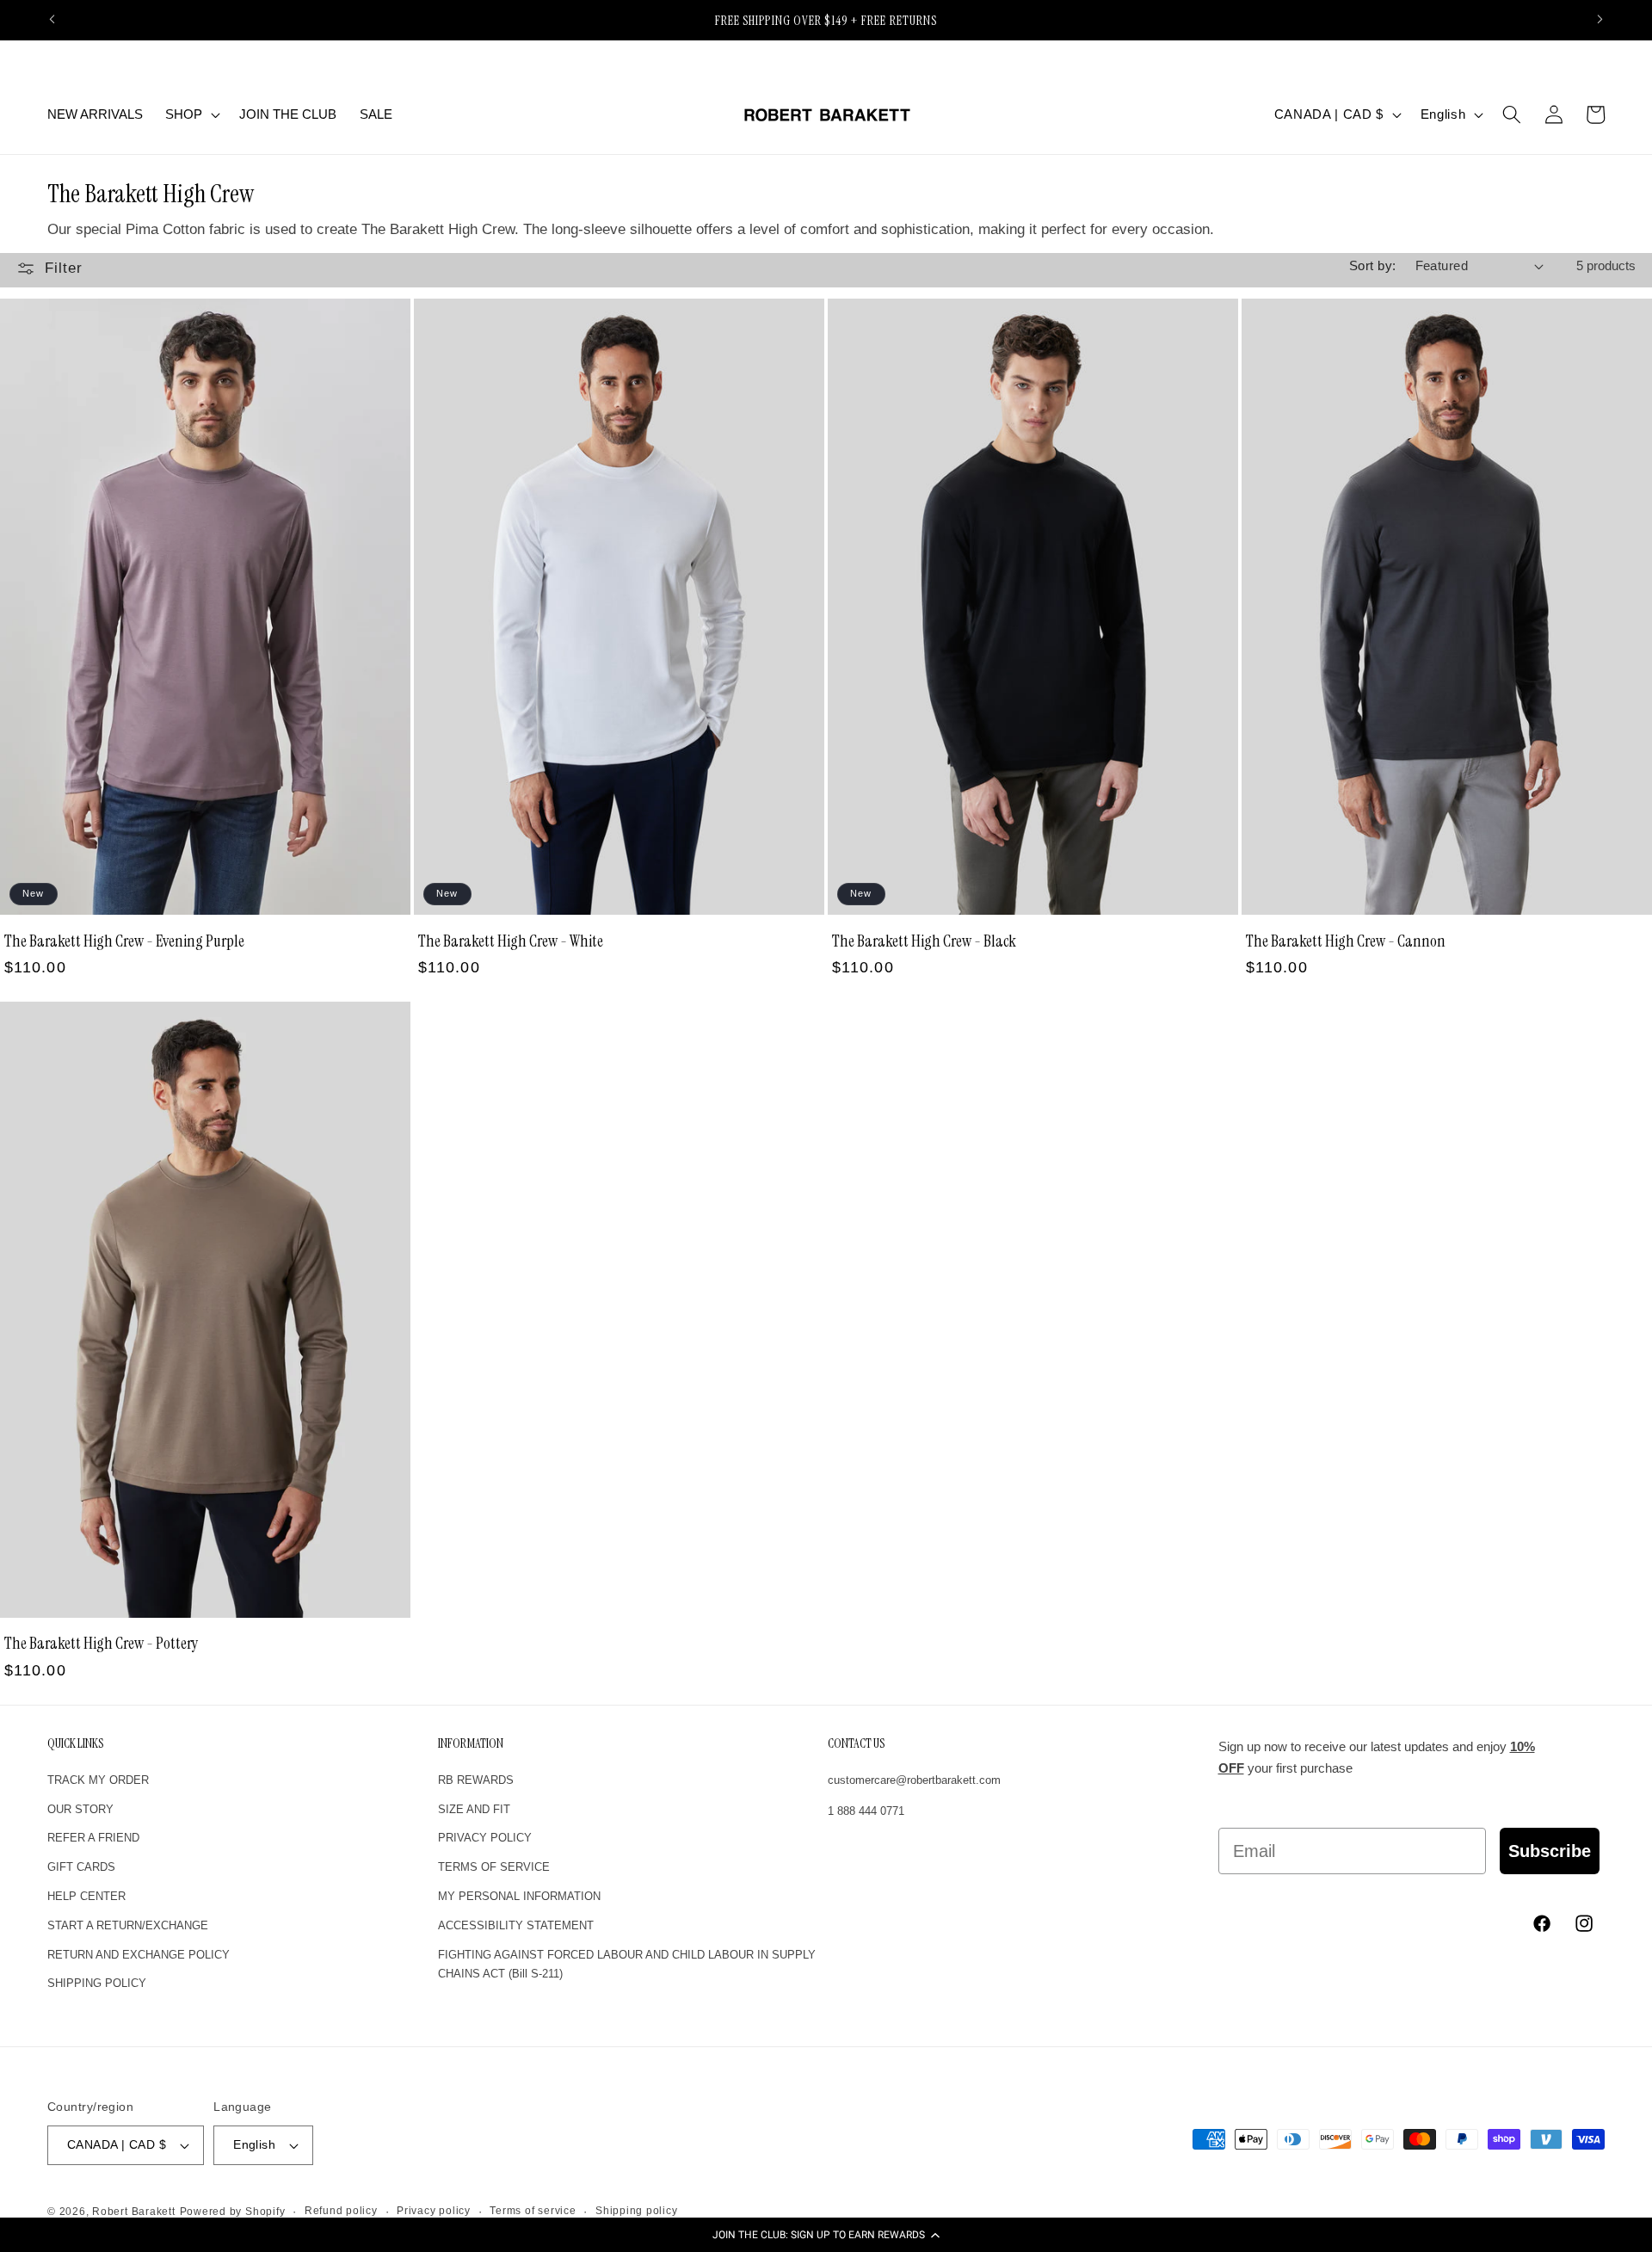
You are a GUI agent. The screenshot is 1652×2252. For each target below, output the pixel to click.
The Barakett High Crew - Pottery (102, 1643)
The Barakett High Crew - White (511, 940)
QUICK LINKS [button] (75, 1744)
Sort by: (1373, 265)
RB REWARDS (476, 1780)
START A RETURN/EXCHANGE (128, 1925)
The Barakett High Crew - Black (924, 940)
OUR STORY (80, 1809)
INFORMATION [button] (471, 1744)
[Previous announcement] (52, 20)
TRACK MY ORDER (98, 1780)
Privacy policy (434, 2211)
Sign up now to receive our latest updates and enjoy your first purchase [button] (1377, 1758)
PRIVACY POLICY (485, 1839)
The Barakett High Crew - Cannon (1346, 940)
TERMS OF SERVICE (494, 1868)
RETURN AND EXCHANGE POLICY (139, 1955)
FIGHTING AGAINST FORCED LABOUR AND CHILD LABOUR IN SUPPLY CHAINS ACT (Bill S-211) (627, 1965)
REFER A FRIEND (93, 1839)
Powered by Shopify (233, 2212)
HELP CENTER (86, 1896)
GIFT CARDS (81, 1868)
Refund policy (341, 2211)
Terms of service (533, 2211)
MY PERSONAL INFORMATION (519, 1896)
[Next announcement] (1600, 20)
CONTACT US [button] (856, 1744)
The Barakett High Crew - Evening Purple (124, 940)
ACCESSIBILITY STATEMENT (516, 1925)
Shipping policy (637, 2211)
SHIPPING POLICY (97, 1984)
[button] (826, 2235)
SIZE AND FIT (474, 1809)
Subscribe (1550, 1851)
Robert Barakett (134, 2212)
